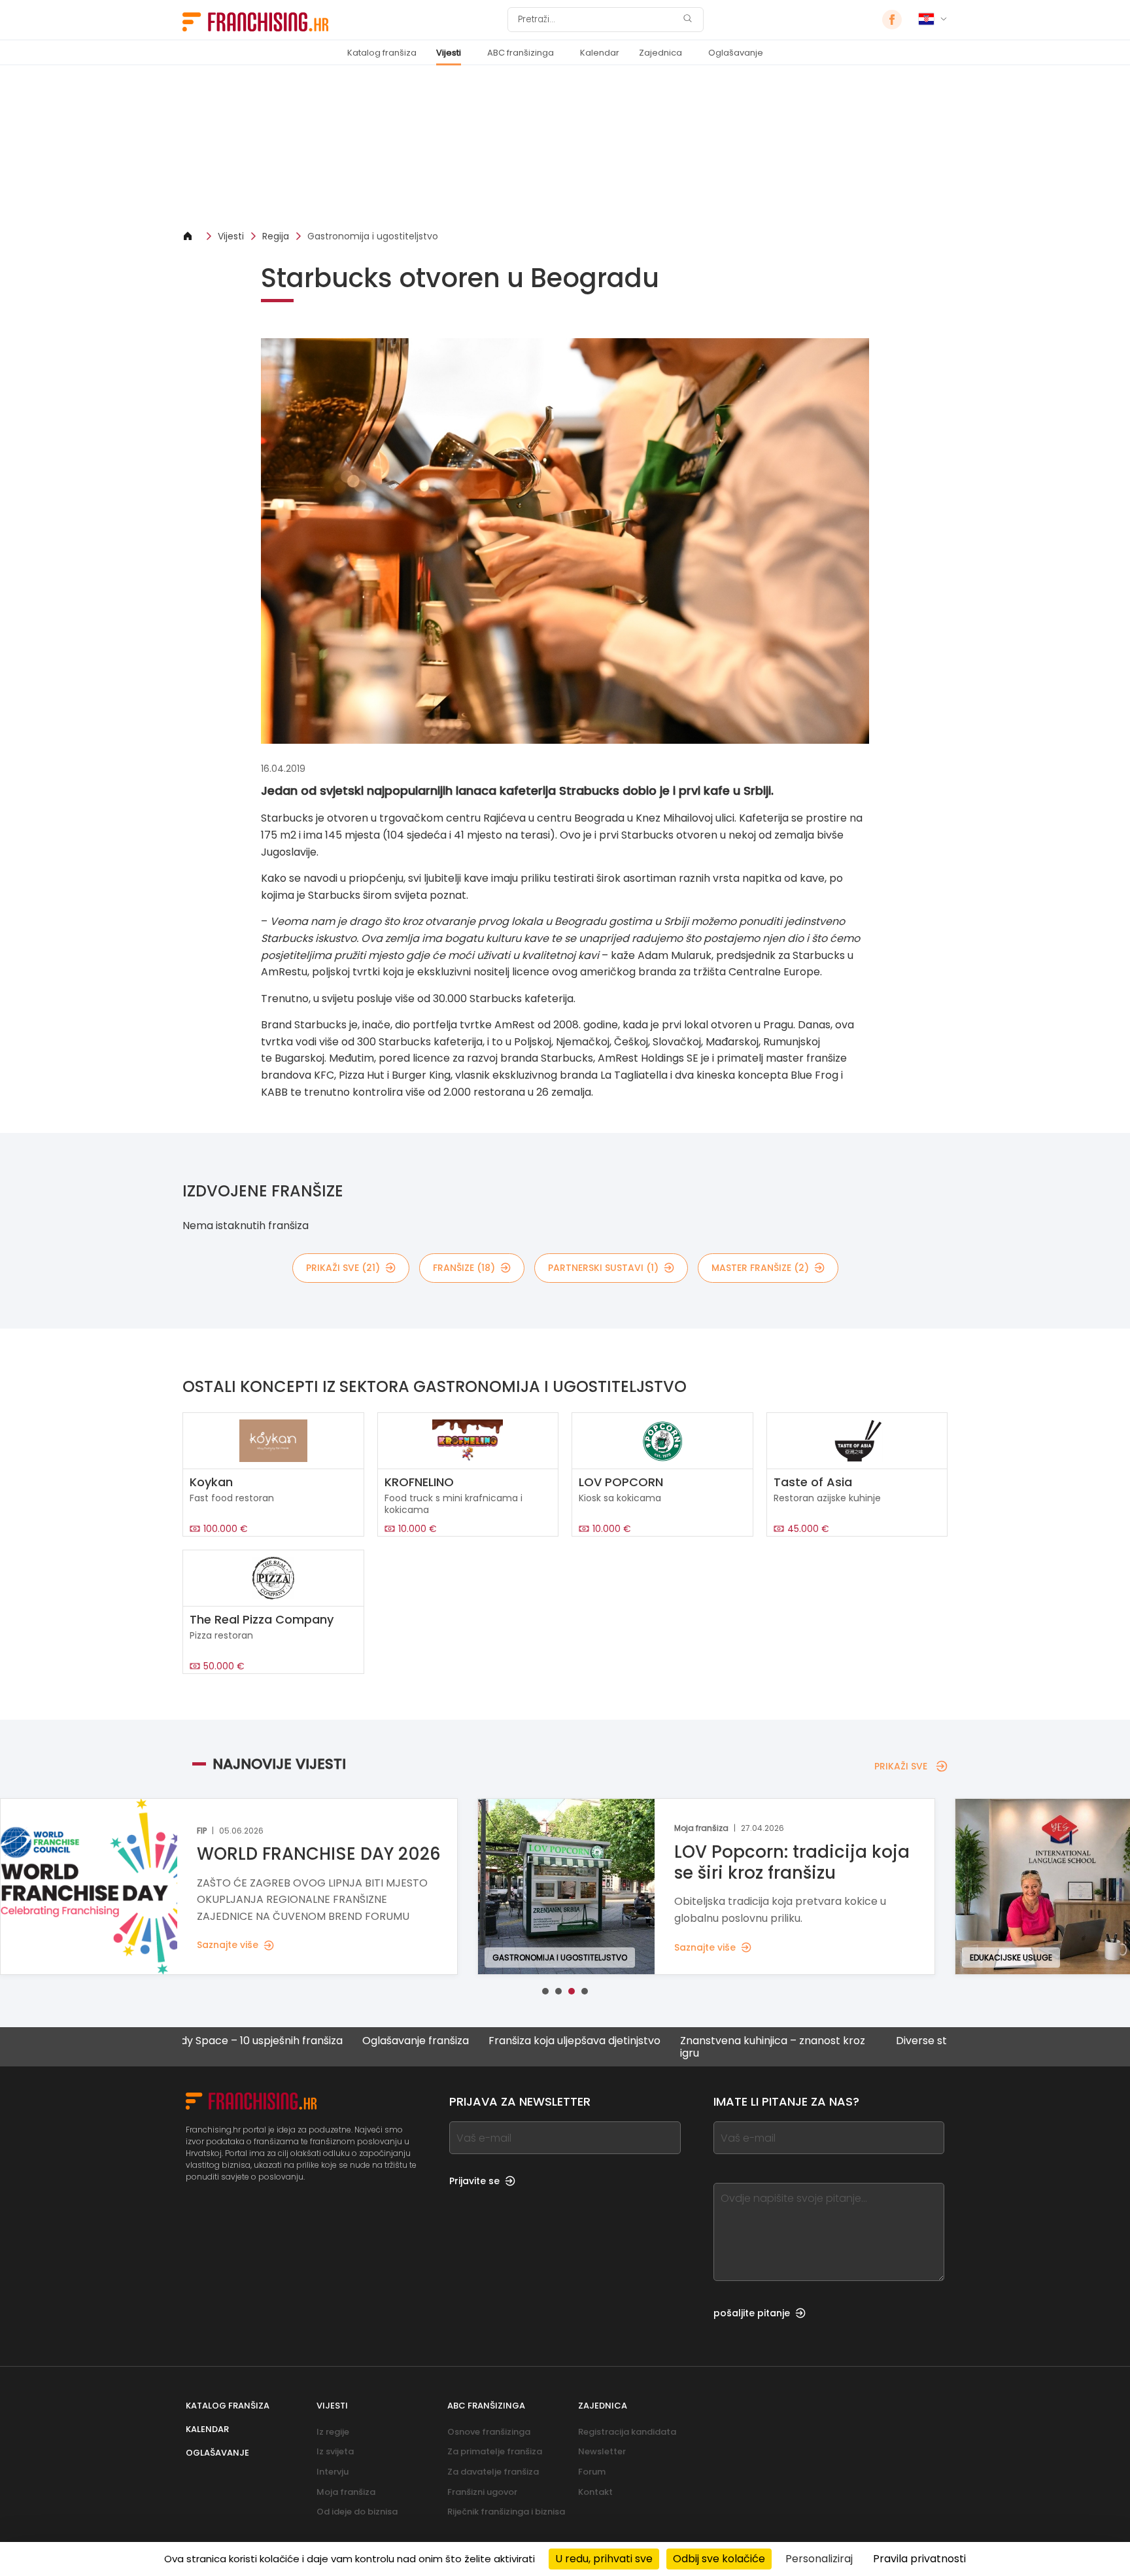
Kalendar (600, 53)
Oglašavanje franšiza (333, 2041)
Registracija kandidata (627, 2432)
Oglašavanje (736, 53)
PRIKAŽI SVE (901, 1766)
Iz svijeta (335, 2451)
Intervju (333, 2472)
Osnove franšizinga (489, 2432)
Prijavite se (474, 2181)
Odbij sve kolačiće (719, 2559)
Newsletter (602, 2451)
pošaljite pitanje (752, 2313)
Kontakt (595, 2492)
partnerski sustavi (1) (603, 1268)
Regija (276, 236)
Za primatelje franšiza (495, 2451)
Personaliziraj (819, 2559)
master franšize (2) (760, 1268)
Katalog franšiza (382, 53)
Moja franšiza (346, 2492)
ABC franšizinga (521, 53)
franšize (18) (464, 1268)
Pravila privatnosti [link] (919, 2559)
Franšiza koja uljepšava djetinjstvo (491, 2041)
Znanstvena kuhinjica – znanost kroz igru (690, 2047)
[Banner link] (565, 148)
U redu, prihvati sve (604, 2559)
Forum (592, 2472)
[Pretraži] (687, 20)
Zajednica (660, 53)
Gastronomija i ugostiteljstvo (373, 236)
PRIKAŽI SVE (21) (343, 1268)
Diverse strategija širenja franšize (898, 2041)
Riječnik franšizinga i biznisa (506, 2512)
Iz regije (333, 2432)
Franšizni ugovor (482, 2492)
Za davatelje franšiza (493, 2472)
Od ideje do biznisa (357, 2512)
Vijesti (449, 53)
